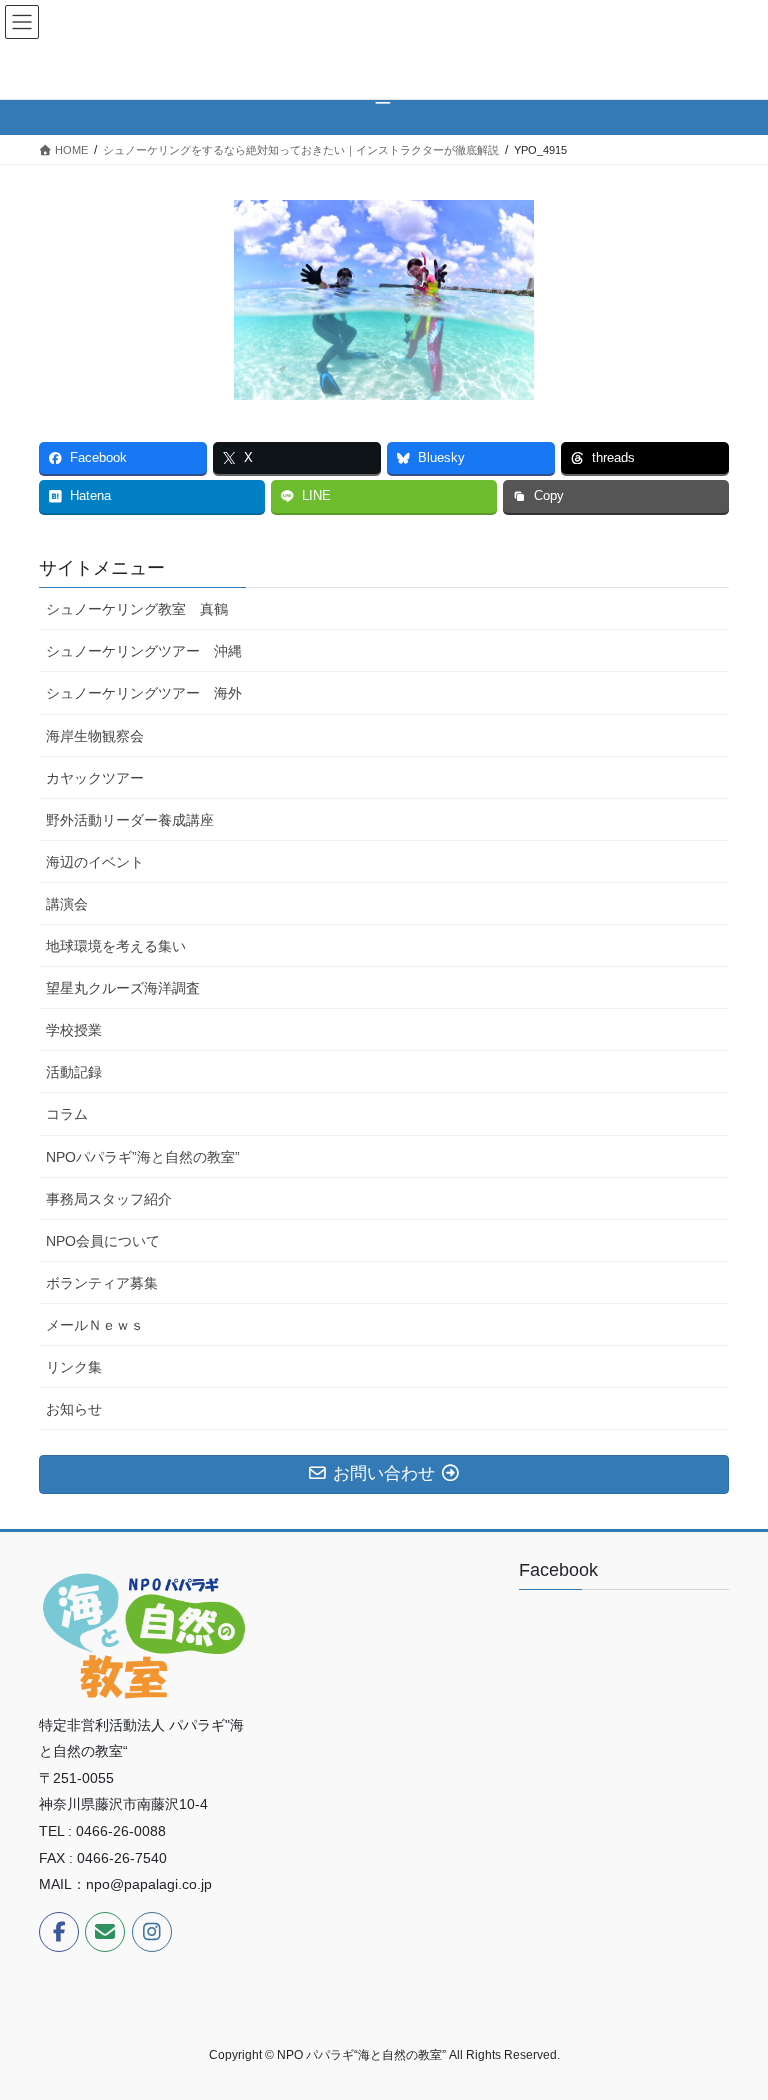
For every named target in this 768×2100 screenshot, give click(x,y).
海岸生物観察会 (95, 736)
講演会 (67, 904)
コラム (67, 1114)
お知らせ (74, 1409)
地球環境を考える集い (116, 946)
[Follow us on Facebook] (59, 1932)
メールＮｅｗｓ (95, 1325)
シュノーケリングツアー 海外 (144, 693)
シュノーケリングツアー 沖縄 (144, 651)
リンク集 (74, 1367)
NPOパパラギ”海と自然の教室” (143, 1157)
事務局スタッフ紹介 (109, 1199)
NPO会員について (103, 1241)
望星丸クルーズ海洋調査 (123, 988)
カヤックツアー (95, 778)
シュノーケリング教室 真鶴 (137, 609)
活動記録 (74, 1072)
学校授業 (74, 1030)
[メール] (105, 1932)
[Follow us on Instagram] (152, 1932)
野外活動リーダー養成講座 (130, 820)
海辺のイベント (95, 862)
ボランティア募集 (102, 1283)
